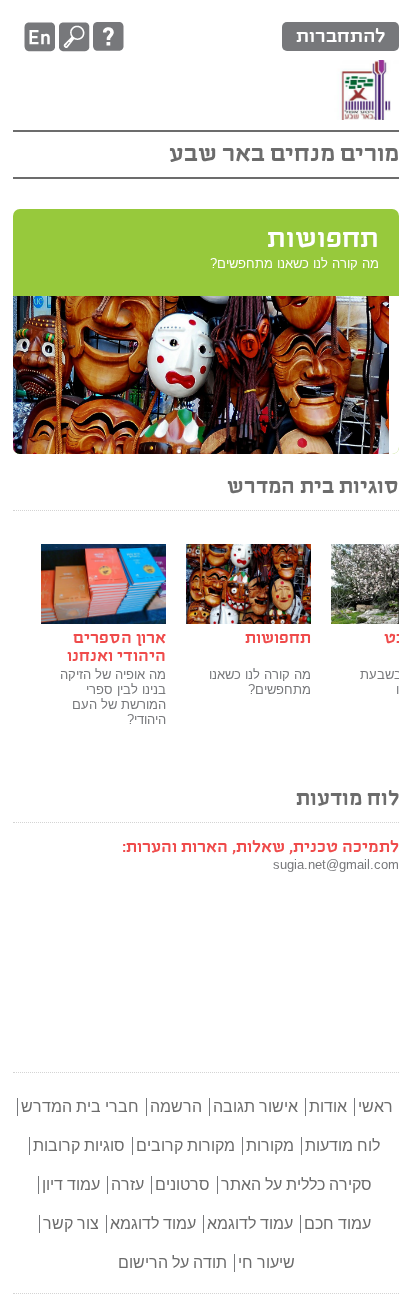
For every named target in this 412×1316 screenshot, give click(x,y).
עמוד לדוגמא (250, 1223)
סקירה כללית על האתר (296, 1184)
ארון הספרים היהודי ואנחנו (116, 647)
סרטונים (182, 1184)
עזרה (127, 1184)
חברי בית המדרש (80, 1106)
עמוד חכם (337, 1223)
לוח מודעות (347, 799)
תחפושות (323, 239)
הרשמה (176, 1106)
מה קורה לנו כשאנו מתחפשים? (260, 682)
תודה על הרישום (172, 1262)
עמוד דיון (71, 1184)
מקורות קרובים (185, 1145)
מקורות (270, 1145)
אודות (328, 1106)
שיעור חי (266, 1262)
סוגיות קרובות (79, 1145)
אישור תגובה (255, 1106)
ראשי (375, 1106)
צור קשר (71, 1223)
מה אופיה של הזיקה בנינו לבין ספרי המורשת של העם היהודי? (113, 697)
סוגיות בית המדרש (313, 487)
